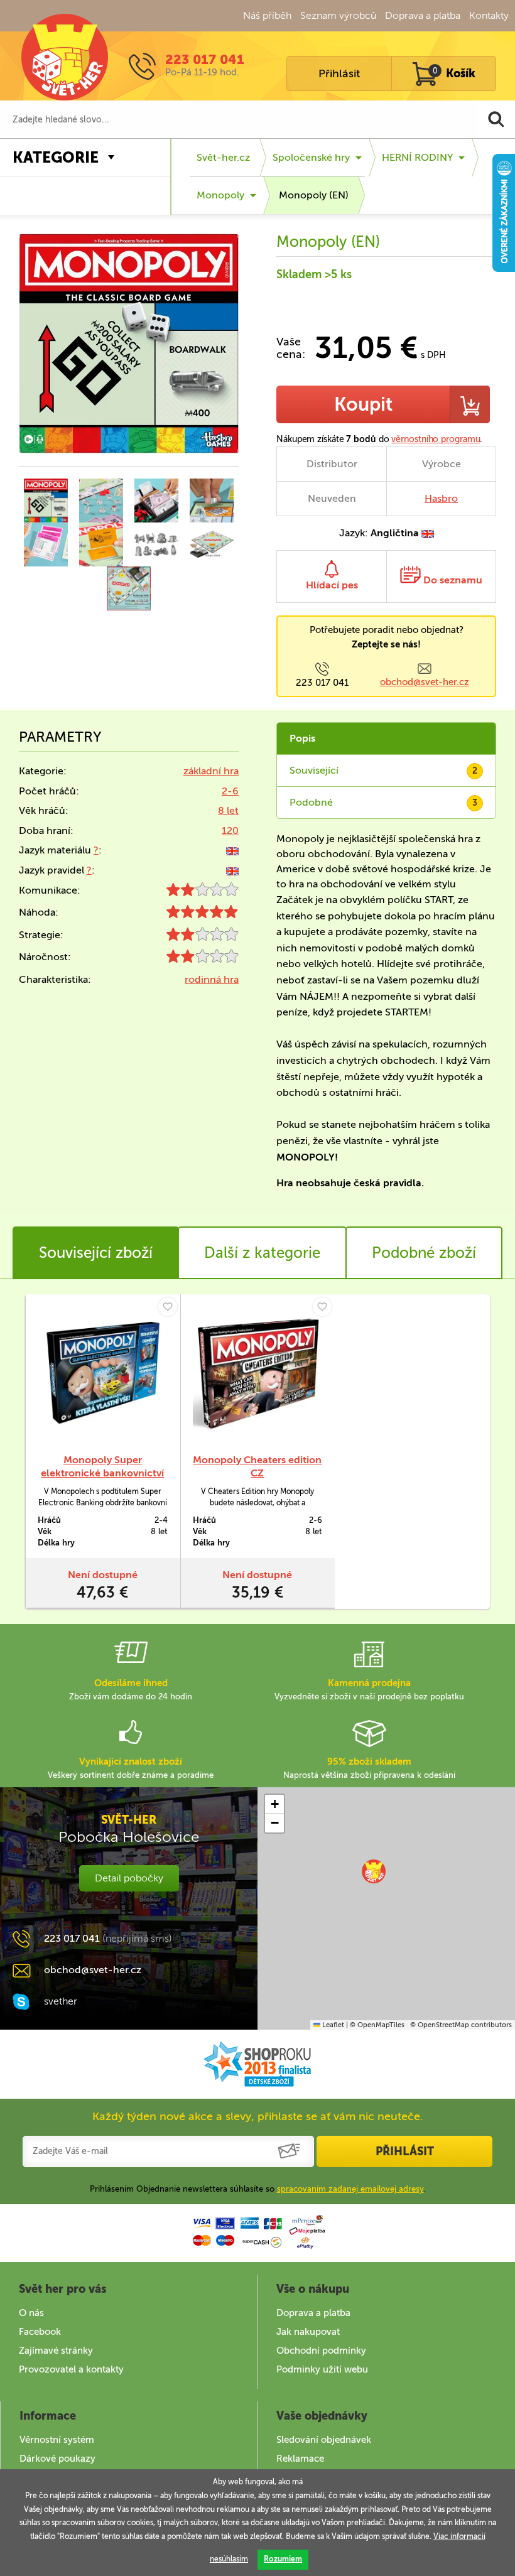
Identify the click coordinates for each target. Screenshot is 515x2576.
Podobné (383, 802)
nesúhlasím (229, 2559)
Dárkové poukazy (57, 2459)
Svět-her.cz (223, 157)
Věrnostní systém (57, 2440)
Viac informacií (459, 2536)
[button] (374, 1871)
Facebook (40, 2332)
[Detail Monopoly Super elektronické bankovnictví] (103, 1374)
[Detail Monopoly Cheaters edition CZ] (258, 1374)
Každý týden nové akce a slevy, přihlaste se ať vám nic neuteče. (258, 2116)
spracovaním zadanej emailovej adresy (350, 2189)
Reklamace (300, 2459)
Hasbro (441, 498)
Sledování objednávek (324, 2440)
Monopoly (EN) (314, 195)
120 (230, 831)
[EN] (232, 850)
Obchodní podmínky (321, 2351)
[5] (203, 915)
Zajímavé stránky (56, 2351)
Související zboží (96, 1253)
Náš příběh (267, 15)
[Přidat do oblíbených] (168, 1307)
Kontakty (489, 15)
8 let (228, 810)
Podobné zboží (424, 1253)
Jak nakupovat (308, 2332)
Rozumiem (283, 2559)
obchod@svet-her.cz (425, 682)
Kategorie (56, 157)
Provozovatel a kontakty (71, 2369)
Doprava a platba (423, 15)
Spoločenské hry (311, 157)
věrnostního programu (436, 439)
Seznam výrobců (338, 15)
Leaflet (332, 2025)
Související (383, 770)
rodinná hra (212, 979)
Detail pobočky (129, 1878)
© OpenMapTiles (377, 2025)
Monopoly (220, 195)
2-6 (230, 791)
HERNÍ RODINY (417, 157)
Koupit (363, 404)
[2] (203, 893)
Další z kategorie (262, 1253)
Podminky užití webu (322, 2369)
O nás (31, 2313)
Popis (302, 738)
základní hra (211, 771)
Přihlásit (339, 73)
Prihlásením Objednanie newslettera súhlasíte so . (258, 2189)
